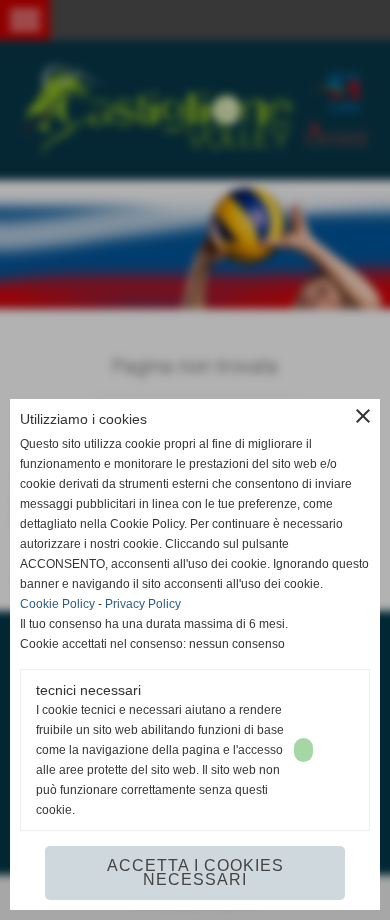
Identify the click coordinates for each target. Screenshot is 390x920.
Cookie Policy (57, 604)
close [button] (363, 416)
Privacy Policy (143, 604)
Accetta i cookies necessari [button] (195, 872)
